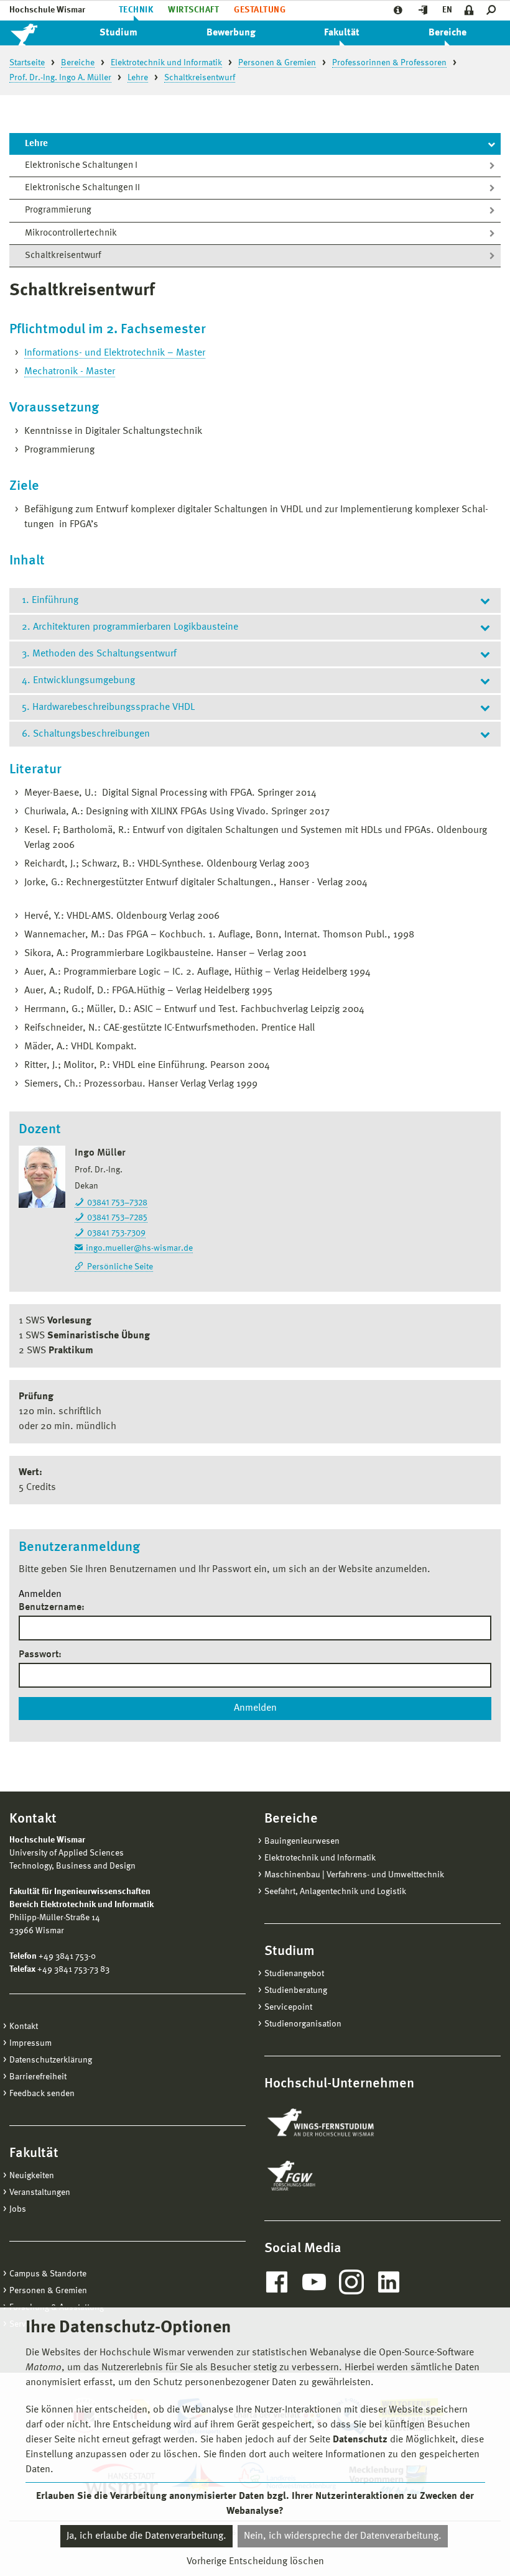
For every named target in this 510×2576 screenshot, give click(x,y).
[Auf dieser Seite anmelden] (469, 10)
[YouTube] (314, 2282)
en (447, 10)
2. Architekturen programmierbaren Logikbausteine (130, 627)
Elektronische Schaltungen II (82, 188)
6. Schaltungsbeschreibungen (86, 734)
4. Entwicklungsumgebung (78, 681)
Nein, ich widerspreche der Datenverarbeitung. (343, 2536)
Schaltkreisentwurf (63, 256)
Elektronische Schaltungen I (81, 166)
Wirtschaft (193, 10)
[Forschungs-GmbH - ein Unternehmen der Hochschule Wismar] (320, 2176)
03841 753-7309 (116, 1233)
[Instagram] (351, 2282)
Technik (136, 10)
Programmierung (58, 210)
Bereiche (447, 33)
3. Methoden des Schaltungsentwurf (99, 654)
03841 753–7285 (117, 1218)
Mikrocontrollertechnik (71, 233)
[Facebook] (277, 2282)
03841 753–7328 (117, 1203)
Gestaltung (260, 10)
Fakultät (342, 33)
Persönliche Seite (120, 1267)
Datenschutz (360, 2440)
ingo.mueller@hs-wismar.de (139, 1248)
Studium (118, 33)
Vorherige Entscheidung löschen (255, 2562)
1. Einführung (50, 600)
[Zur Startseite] (37, 33)
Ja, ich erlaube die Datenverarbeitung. (146, 2536)
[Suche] (494, 10)
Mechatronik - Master (70, 372)
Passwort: (40, 1655)
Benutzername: (52, 1608)
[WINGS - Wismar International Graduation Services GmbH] (334, 2123)
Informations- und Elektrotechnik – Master (115, 353)
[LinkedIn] (389, 2282)
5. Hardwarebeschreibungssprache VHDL (108, 707)
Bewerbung (231, 33)
